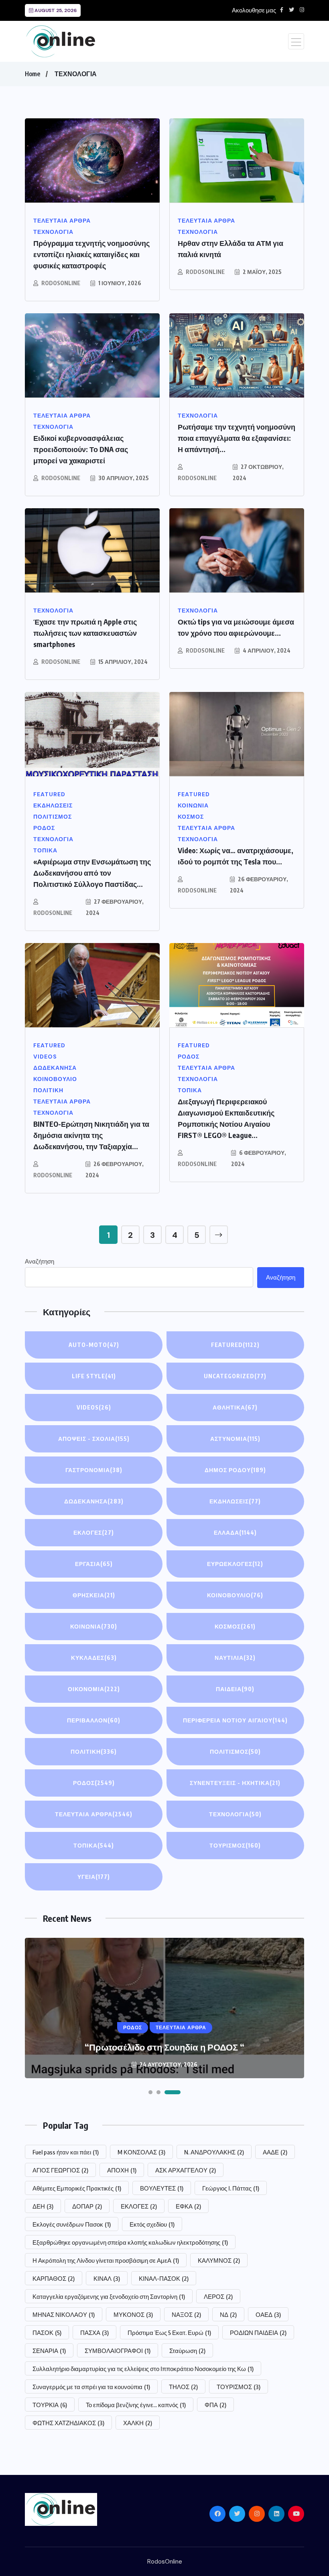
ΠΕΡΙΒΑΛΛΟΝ (94, 1720)
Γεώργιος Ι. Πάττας (231, 2188)
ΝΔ (228, 2314)
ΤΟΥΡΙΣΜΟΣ (235, 1845)
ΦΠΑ (215, 2405)
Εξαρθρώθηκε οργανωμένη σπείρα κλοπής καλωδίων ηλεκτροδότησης (130, 2242)
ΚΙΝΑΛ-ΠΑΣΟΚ (164, 2278)
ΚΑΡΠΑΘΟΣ (54, 2278)
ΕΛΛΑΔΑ (235, 1532)
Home (32, 74)
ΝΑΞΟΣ (186, 2314)
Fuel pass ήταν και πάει (66, 2152)
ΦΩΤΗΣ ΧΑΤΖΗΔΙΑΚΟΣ (68, 2423)
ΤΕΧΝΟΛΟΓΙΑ (76, 74)
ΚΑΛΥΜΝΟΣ (219, 2260)
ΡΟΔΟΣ (94, 1783)
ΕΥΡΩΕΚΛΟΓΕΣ (235, 1564)
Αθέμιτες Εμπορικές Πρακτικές (77, 2188)
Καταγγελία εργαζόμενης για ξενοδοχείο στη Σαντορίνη (109, 2296)
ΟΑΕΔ (268, 2314)
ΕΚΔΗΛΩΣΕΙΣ (235, 1501)
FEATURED (235, 1345)
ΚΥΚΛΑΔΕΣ (94, 1658)
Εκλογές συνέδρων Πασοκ (72, 2224)
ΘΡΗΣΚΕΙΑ (94, 1595)
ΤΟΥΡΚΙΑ (50, 2405)
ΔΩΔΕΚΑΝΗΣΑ (94, 1501)
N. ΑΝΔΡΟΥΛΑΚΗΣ (214, 2152)
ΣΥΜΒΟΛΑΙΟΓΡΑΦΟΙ (118, 2351)
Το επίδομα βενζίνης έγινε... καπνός (136, 2405)
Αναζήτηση (40, 1262)
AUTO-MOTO (94, 1345)
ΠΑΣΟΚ (47, 2333)
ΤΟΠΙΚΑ (94, 1845)
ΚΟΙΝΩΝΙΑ (94, 1626)
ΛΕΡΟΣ (218, 2296)
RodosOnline (61, 283)
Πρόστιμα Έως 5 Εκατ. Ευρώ (169, 2333)
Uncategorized (235, 1376)
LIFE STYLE (94, 1376)
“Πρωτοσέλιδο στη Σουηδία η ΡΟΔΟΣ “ (164, 2047)
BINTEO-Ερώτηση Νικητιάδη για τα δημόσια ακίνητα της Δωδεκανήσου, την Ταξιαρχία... (91, 1135)
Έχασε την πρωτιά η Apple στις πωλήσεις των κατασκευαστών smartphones (85, 633)
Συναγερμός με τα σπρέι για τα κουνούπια (91, 2387)
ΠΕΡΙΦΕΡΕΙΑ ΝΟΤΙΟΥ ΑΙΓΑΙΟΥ (235, 1720)
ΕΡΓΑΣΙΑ (94, 1564)
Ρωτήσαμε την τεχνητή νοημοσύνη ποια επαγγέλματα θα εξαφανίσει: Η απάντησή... (237, 438)
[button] (150, 2092)
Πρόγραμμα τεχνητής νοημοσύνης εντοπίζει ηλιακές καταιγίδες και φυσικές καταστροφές (91, 254)
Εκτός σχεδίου (152, 2224)
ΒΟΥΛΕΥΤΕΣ (162, 2188)
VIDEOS (94, 1407)
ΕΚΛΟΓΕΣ (94, 1532)
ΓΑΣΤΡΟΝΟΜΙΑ (94, 1470)
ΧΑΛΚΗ (138, 2423)
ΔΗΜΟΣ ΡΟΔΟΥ (235, 1470)
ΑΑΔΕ (275, 2152)
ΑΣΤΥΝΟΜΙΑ (235, 1439)
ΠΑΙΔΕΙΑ (235, 1689)
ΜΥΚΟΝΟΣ (133, 2314)
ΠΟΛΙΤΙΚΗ (94, 1751)
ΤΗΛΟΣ (183, 2387)
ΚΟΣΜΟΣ (235, 1626)
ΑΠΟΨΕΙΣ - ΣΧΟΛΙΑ (94, 1439)
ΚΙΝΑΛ (107, 2278)
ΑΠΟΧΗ (122, 2170)
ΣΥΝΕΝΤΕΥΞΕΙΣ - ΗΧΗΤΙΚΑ (235, 1783)
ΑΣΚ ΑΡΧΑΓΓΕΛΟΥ (186, 2170)
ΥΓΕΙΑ (94, 1877)
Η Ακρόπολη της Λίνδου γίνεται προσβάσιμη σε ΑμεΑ (106, 2260)
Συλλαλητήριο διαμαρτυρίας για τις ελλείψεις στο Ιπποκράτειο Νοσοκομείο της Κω (143, 2369)
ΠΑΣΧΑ (94, 2333)
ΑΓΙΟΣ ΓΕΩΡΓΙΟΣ (60, 2170)
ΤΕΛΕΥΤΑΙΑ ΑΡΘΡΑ (94, 1814)
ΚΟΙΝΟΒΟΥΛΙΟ (235, 1595)
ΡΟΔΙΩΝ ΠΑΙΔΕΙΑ (258, 2333)
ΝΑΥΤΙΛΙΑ (235, 1658)
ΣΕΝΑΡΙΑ (49, 2351)
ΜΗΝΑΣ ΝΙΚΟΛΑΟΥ (64, 2314)
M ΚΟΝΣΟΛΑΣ (141, 2152)
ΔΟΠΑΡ (87, 2206)
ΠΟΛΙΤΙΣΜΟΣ (235, 1751)
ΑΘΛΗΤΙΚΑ (235, 1407)
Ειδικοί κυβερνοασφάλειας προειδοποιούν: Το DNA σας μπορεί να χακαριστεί (81, 449)
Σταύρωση (187, 2351)
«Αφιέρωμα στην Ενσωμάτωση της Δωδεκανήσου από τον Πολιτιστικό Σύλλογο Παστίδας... (92, 873)
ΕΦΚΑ (188, 2206)
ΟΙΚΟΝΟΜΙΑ (94, 1689)
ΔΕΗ (43, 2206)
